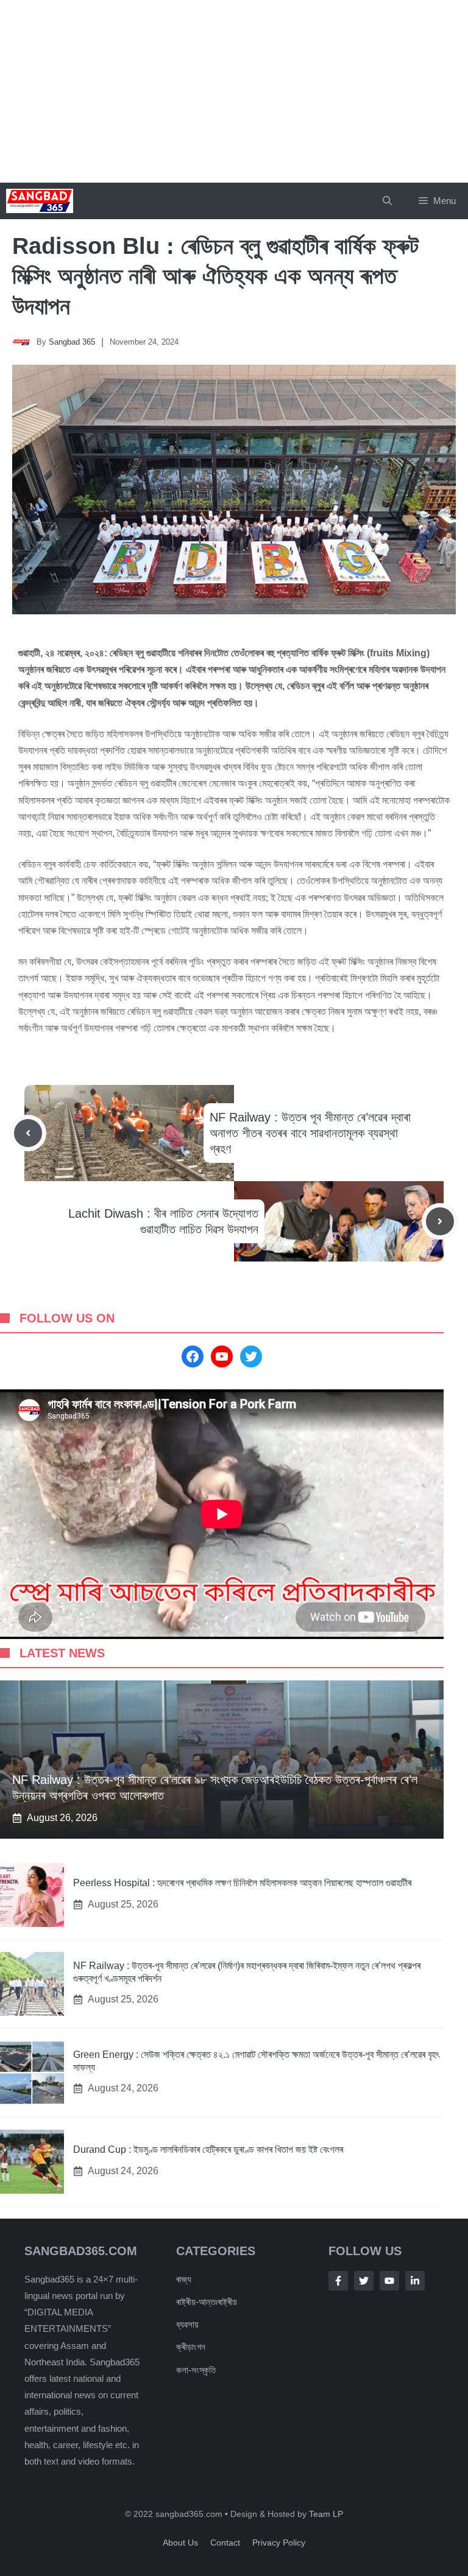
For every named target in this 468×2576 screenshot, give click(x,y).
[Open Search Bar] (387, 201)
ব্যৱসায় (187, 2324)
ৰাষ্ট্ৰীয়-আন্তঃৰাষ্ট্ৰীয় (207, 2302)
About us (180, 2543)
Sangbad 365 (72, 342)
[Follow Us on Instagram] (389, 2281)
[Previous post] (28, 1133)
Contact (225, 2543)
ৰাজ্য (184, 2279)
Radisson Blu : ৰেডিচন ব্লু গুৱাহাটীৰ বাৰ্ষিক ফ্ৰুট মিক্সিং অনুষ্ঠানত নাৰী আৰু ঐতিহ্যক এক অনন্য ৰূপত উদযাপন (215, 276)
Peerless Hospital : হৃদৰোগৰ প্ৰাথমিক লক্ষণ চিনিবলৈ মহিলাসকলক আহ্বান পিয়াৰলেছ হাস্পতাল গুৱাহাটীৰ (242, 1883)
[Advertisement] (234, 91)
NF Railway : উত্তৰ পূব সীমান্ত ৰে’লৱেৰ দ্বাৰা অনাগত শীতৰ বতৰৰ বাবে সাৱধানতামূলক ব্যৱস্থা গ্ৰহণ (310, 1133)
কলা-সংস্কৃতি (196, 2370)
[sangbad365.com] (40, 201)
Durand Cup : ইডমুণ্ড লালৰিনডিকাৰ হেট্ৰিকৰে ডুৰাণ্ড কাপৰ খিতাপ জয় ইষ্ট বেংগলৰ (208, 2150)
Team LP (326, 2514)
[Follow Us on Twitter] (364, 2281)
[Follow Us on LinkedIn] (415, 2281)
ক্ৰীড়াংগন (191, 2347)
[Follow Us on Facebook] (338, 2281)
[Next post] (440, 1221)
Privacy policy (279, 2543)
